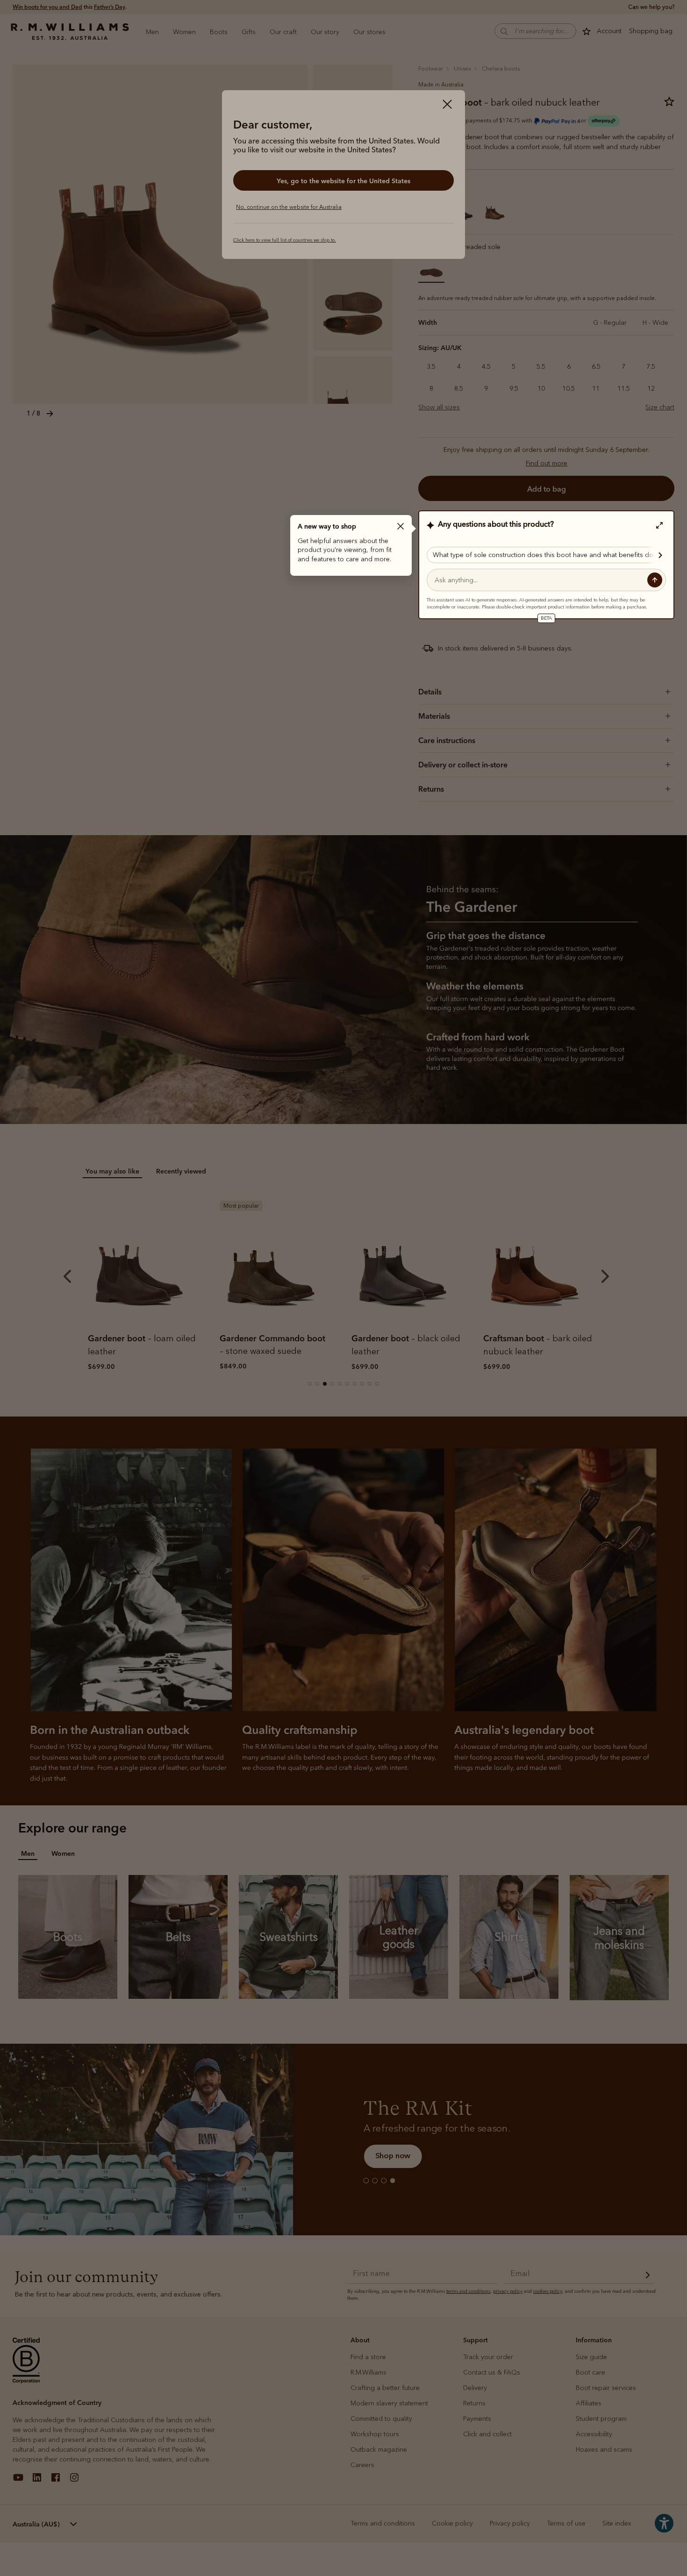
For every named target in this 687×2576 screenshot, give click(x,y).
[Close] (401, 526)
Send (655, 580)
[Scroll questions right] (656, 555)
